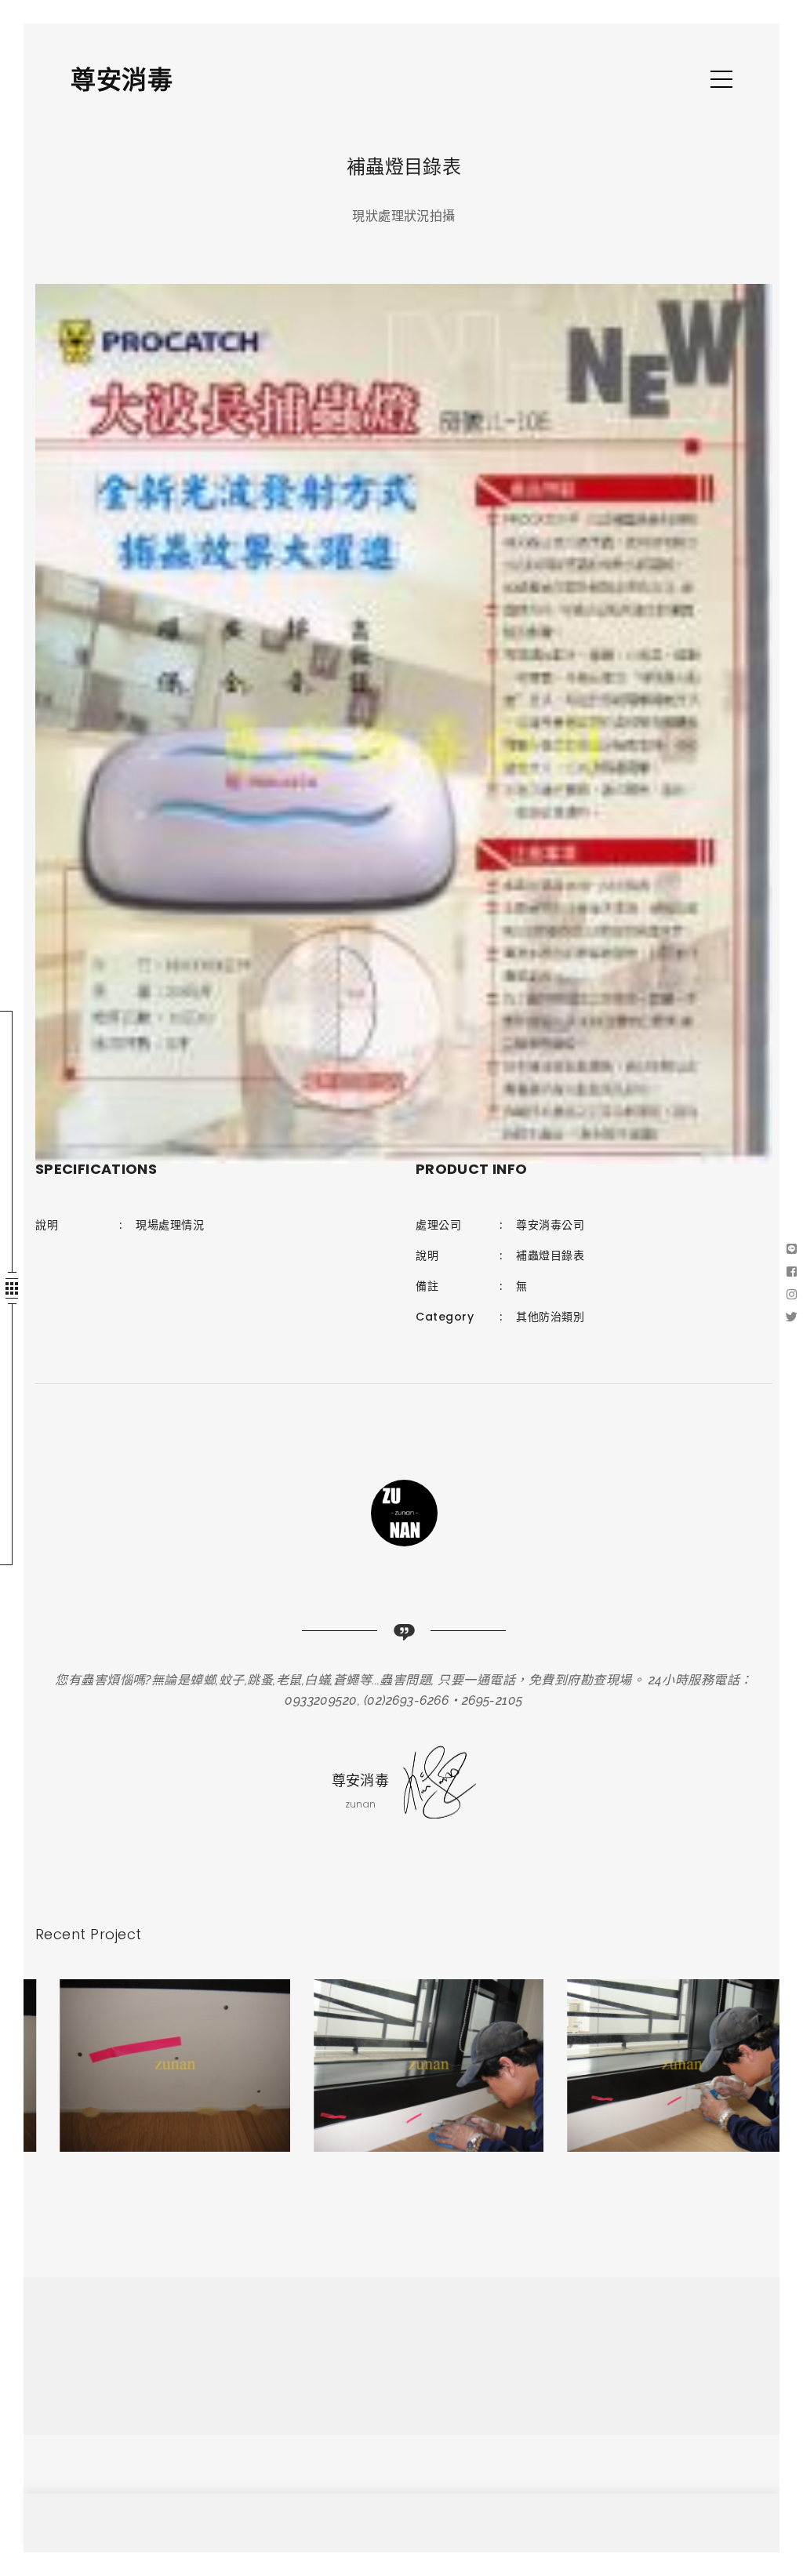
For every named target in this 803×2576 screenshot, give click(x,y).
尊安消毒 (122, 80)
